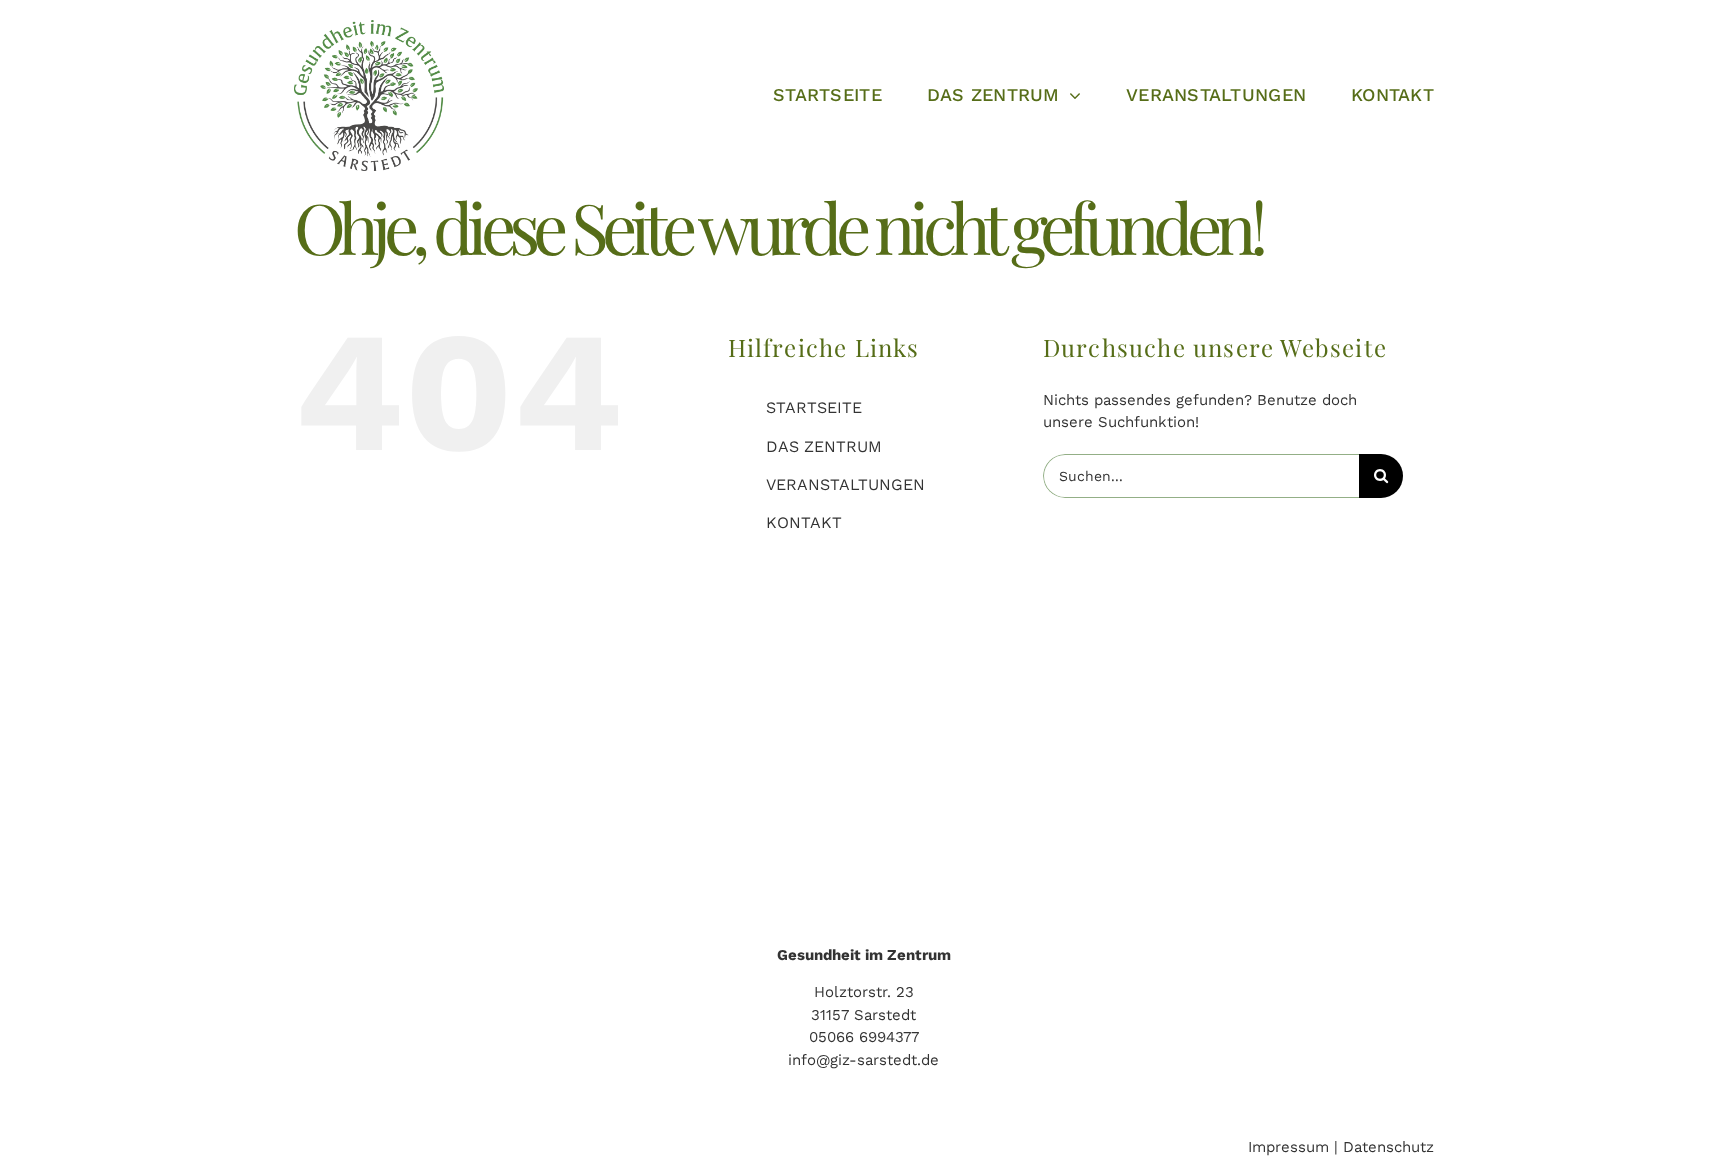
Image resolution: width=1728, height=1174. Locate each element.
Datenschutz (1388, 1147)
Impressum (1288, 1147)
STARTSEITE (814, 407)
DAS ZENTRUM (824, 446)
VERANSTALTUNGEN (845, 484)
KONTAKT (804, 522)
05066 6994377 (864, 1037)
